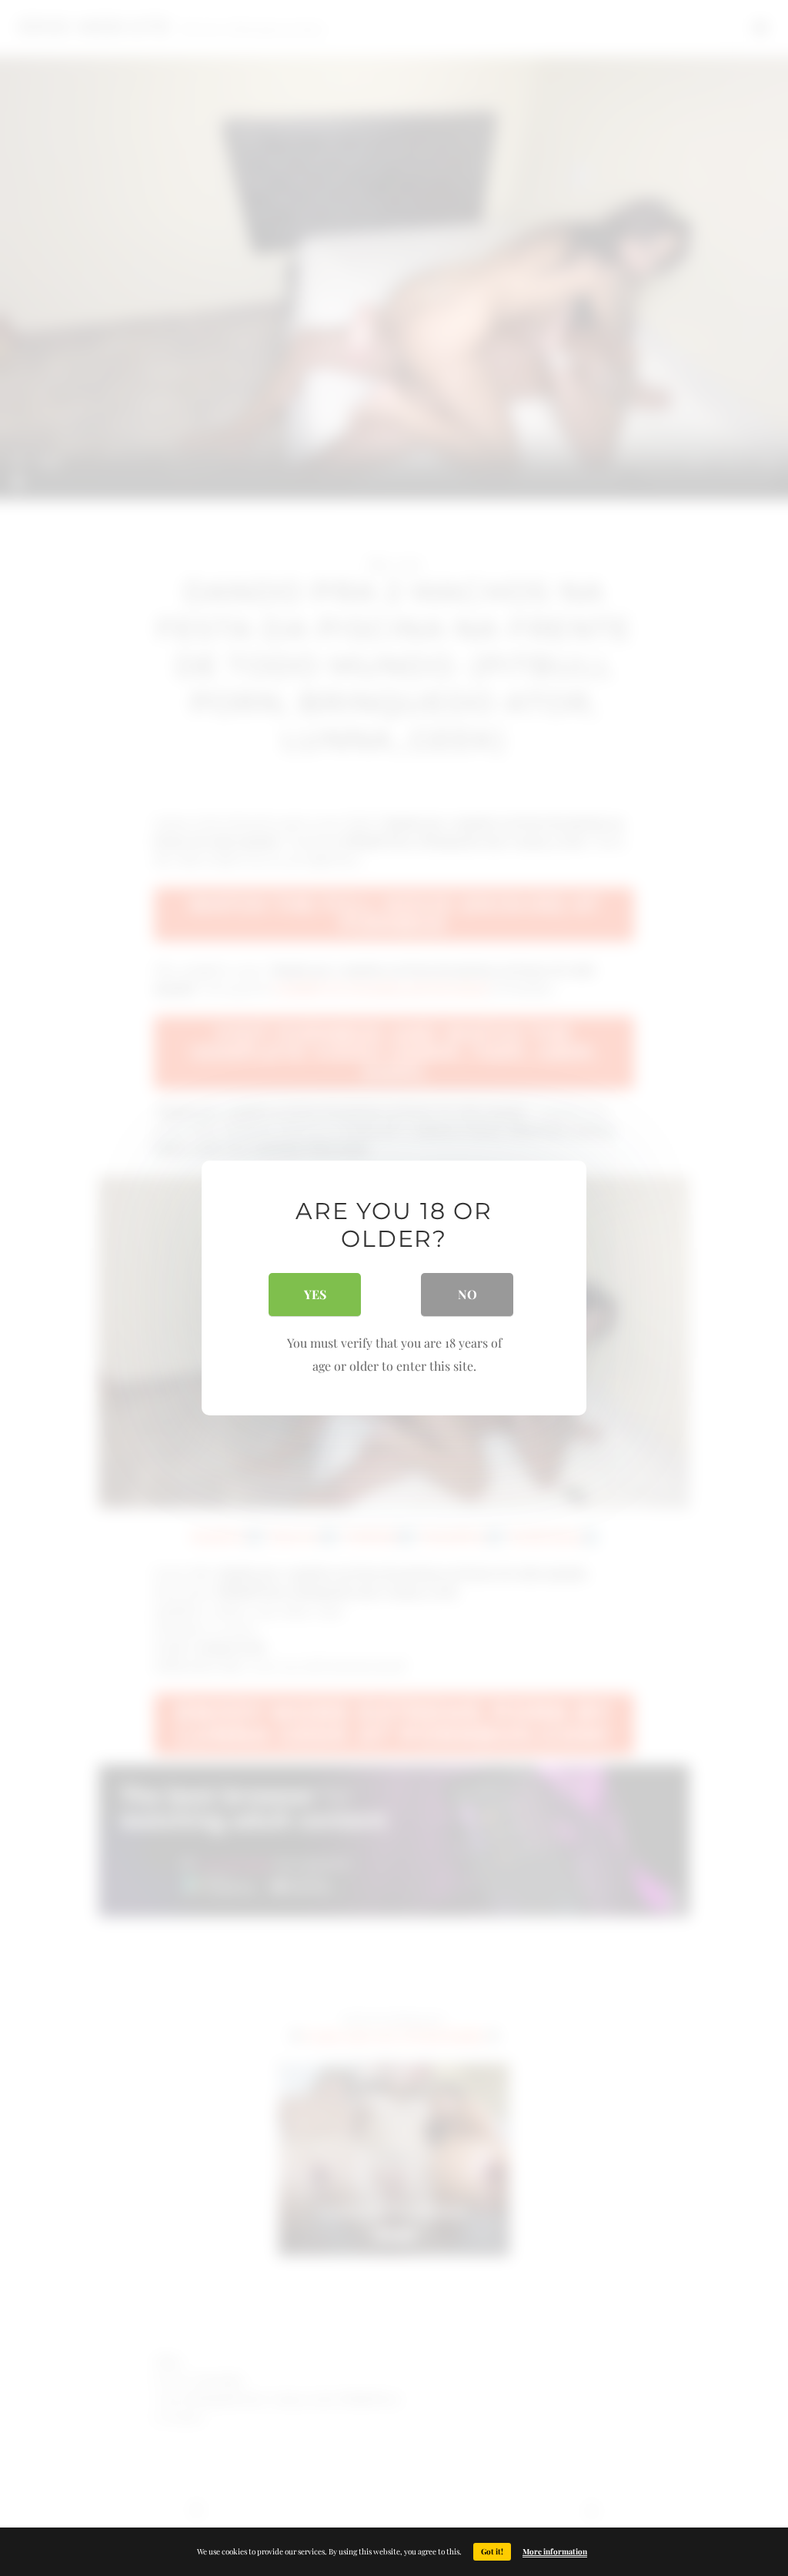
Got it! (492, 2551)
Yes (315, 1294)
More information (555, 2551)
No (467, 1294)
